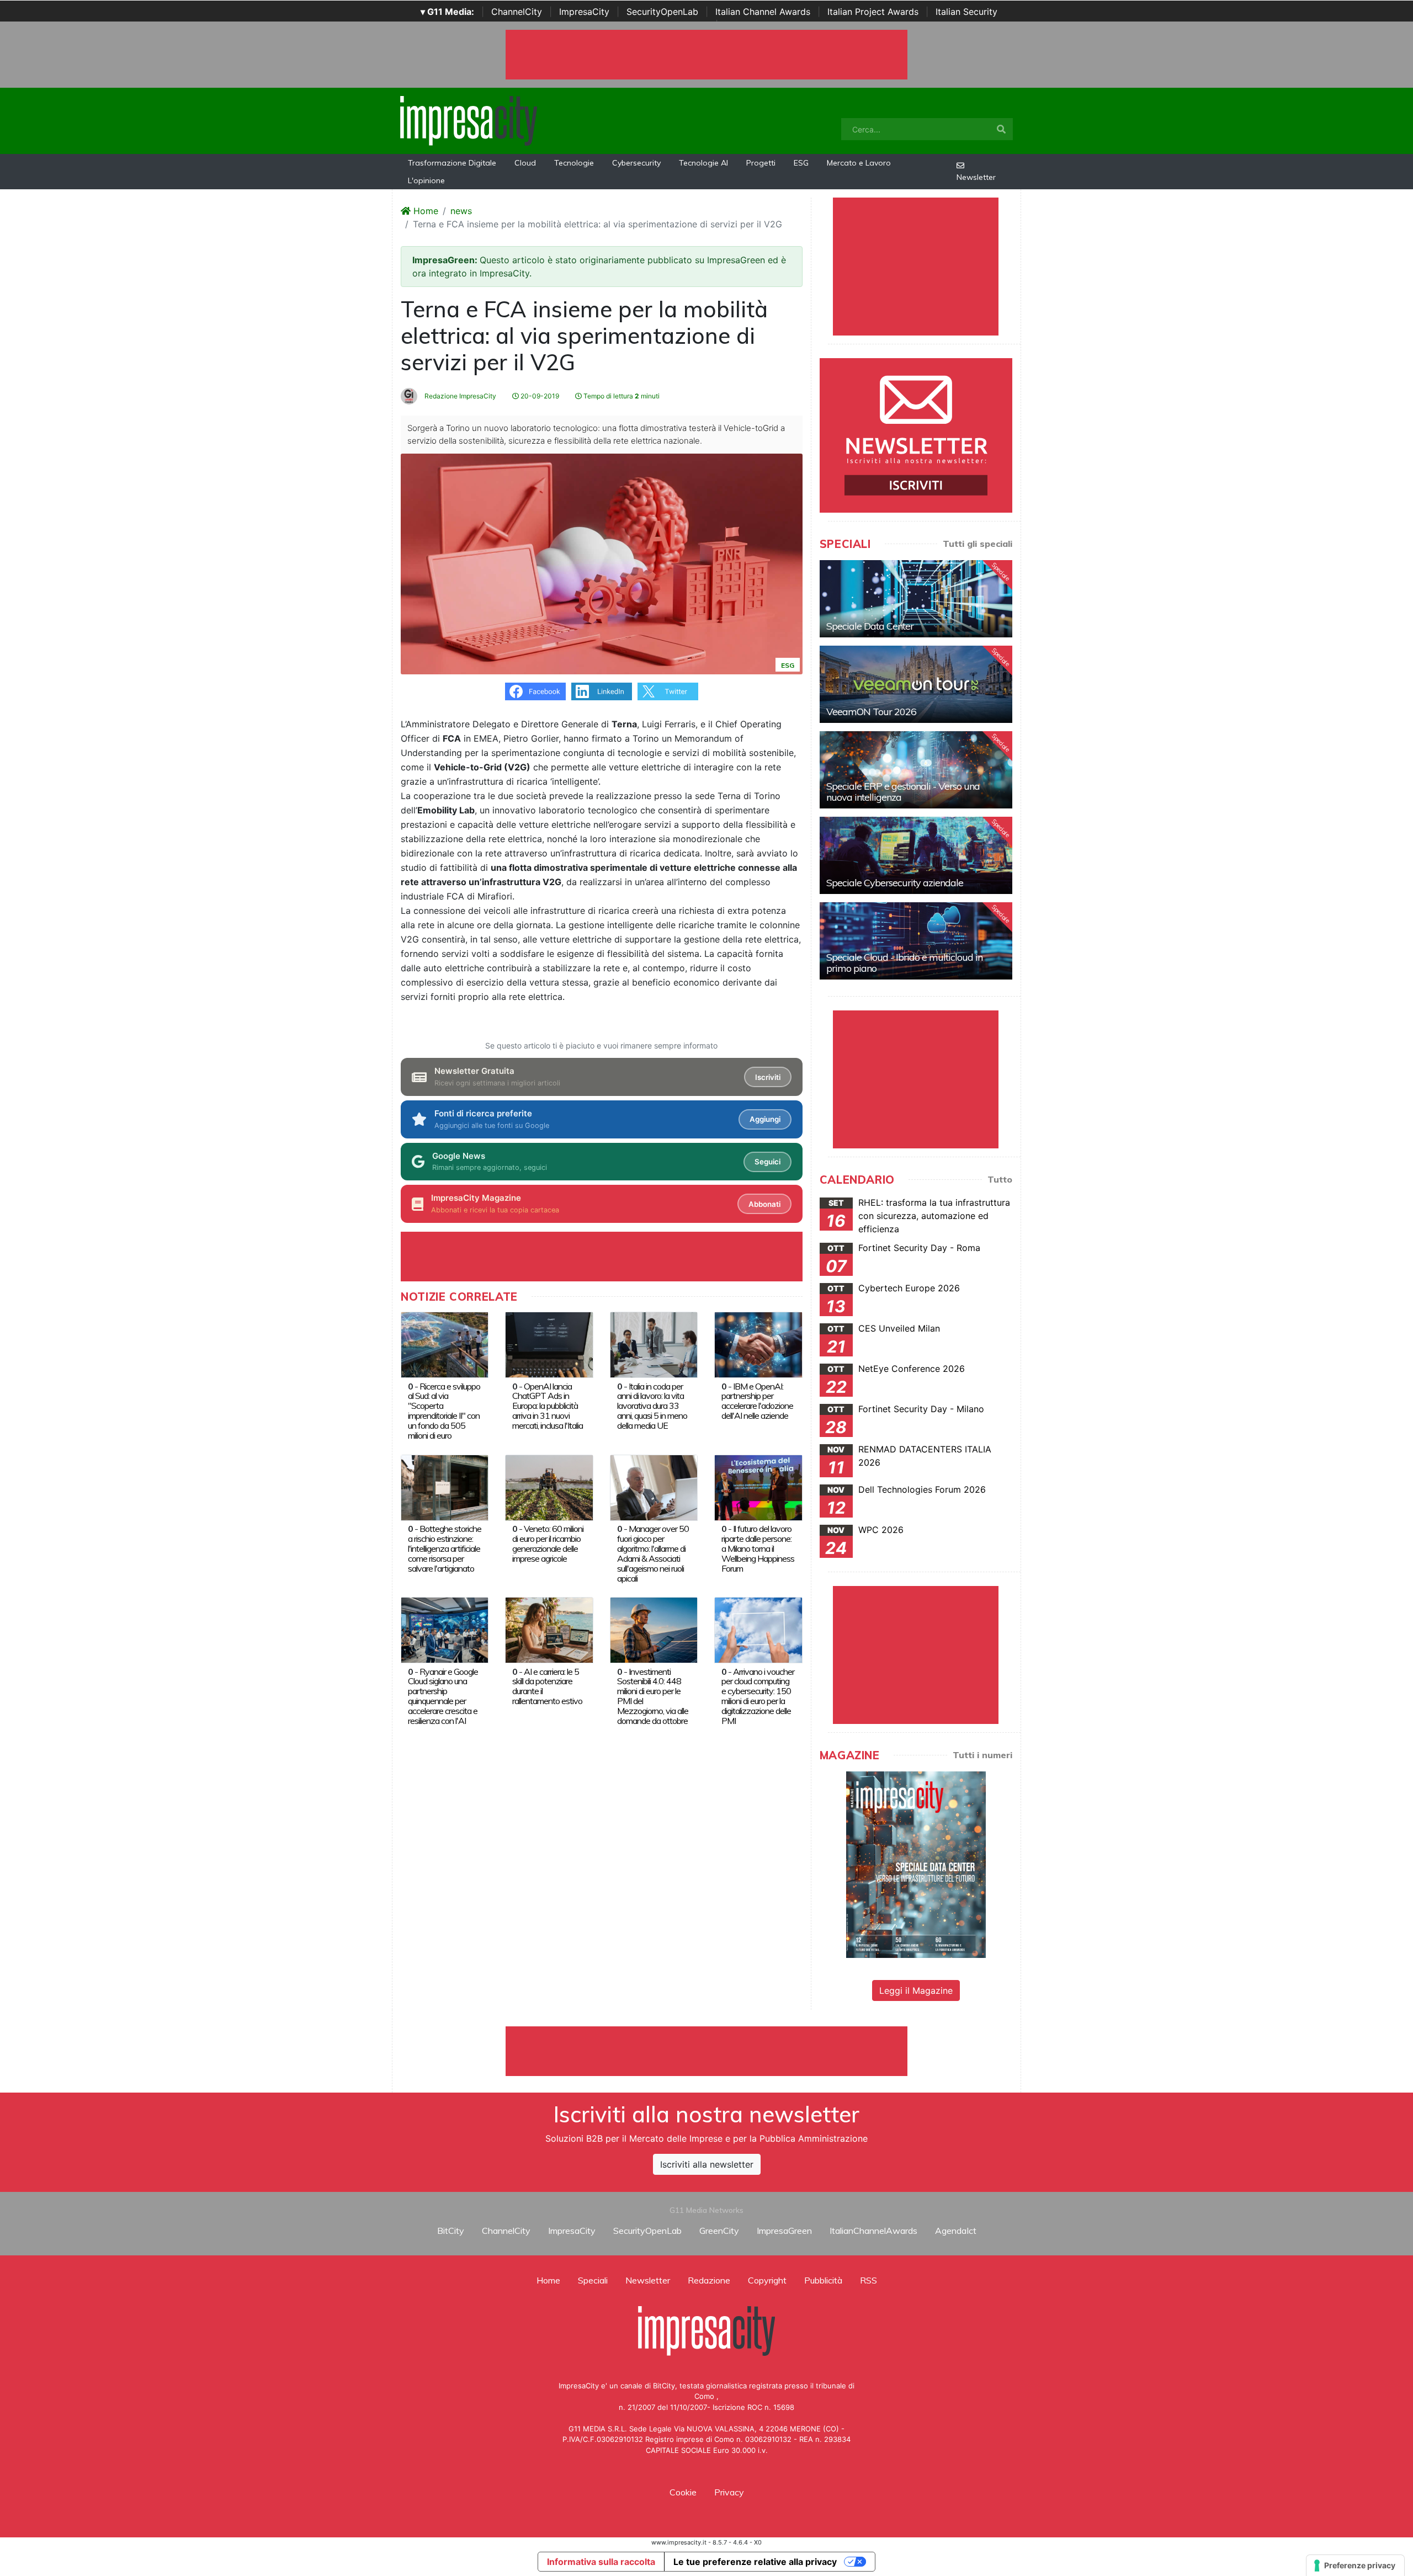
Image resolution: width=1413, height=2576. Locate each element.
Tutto (1000, 1179)
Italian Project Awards (873, 12)
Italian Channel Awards (763, 12)
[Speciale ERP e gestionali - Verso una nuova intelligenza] (916, 770)
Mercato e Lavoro (859, 163)
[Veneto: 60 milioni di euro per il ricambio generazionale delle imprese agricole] (549, 1487)
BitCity (451, 2231)
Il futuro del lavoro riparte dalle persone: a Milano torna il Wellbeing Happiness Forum (758, 1548)
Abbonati (764, 1204)
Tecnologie (574, 163)
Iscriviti (768, 1077)
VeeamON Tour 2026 (871, 712)
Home (424, 211)
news (461, 211)
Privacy (729, 2492)
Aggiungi (765, 1119)
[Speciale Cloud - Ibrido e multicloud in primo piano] (916, 941)
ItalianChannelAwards (873, 2231)
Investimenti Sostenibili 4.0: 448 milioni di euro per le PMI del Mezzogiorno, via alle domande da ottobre (653, 1696)
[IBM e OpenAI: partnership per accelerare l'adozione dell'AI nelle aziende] (758, 1344)
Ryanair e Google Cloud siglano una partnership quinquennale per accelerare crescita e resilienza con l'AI (443, 1696)
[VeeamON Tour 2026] (916, 684)
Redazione (709, 2280)
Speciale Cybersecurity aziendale (895, 883)
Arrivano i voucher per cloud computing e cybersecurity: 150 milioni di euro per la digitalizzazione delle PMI (758, 1696)
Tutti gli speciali (978, 544)
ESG (801, 163)
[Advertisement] (706, 2051)
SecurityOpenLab (662, 12)
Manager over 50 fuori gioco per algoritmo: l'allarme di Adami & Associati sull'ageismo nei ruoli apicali (653, 1553)
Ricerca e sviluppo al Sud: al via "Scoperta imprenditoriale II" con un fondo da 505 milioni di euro (444, 1411)
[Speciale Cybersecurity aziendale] (916, 855)
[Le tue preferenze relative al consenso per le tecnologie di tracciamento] (1355, 2566)
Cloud (525, 163)
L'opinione (426, 180)
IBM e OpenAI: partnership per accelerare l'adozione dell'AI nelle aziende (757, 1401)
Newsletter (976, 177)
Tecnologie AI (703, 163)
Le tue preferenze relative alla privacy (755, 2562)
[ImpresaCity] (469, 120)
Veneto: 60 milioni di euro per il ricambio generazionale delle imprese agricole (548, 1544)
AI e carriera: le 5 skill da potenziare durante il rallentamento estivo (547, 1686)
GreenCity (719, 2231)
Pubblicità (823, 2280)
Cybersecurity (636, 163)
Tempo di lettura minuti (621, 396)
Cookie (683, 2492)
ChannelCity (517, 12)
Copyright (767, 2280)
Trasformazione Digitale (452, 163)
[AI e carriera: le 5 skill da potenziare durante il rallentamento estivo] (549, 1629)
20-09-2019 (539, 396)
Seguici (767, 1162)
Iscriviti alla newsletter (707, 2164)
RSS (868, 2280)
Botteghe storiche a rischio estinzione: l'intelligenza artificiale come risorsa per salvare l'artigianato (445, 1548)
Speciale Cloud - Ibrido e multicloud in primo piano (904, 963)
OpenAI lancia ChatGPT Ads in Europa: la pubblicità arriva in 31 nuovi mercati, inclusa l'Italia (548, 1406)
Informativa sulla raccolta (601, 2562)
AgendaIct (956, 2231)
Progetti (761, 163)
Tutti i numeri (982, 1755)
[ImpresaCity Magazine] (916, 1864)
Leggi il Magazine (916, 1990)
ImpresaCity (584, 12)
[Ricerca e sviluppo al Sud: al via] (445, 1344)
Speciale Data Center (870, 626)
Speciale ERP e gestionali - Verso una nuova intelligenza (903, 792)
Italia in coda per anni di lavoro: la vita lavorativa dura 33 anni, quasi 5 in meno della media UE (652, 1406)
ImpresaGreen (784, 2231)
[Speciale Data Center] (916, 599)
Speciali (593, 2280)
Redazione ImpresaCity (460, 396)
